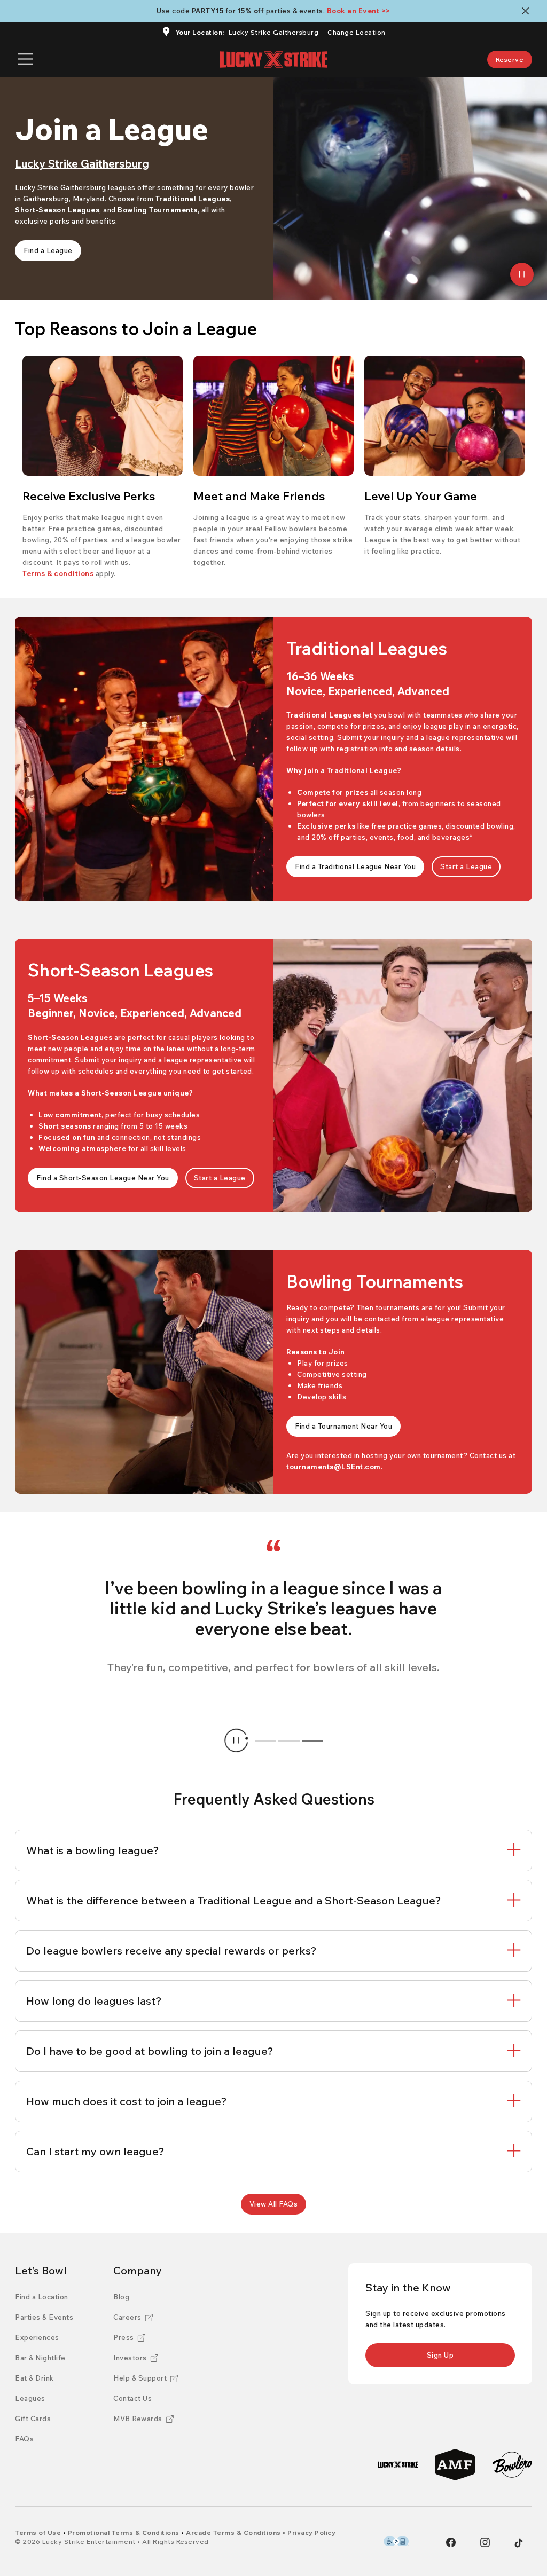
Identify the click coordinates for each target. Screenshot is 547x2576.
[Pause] (522, 274)
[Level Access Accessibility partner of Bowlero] (396, 2541)
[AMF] (455, 2465)
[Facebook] (451, 2542)
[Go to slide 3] (312, 1740)
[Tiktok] (519, 2543)
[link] (510, 60)
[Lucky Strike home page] (273, 60)
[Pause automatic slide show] (236, 1740)
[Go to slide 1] (265, 1740)
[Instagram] (485, 2542)
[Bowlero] (512, 2465)
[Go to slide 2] (289, 1740)
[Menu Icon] (26, 60)
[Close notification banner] (528, 11)
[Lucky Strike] (398, 2465)
